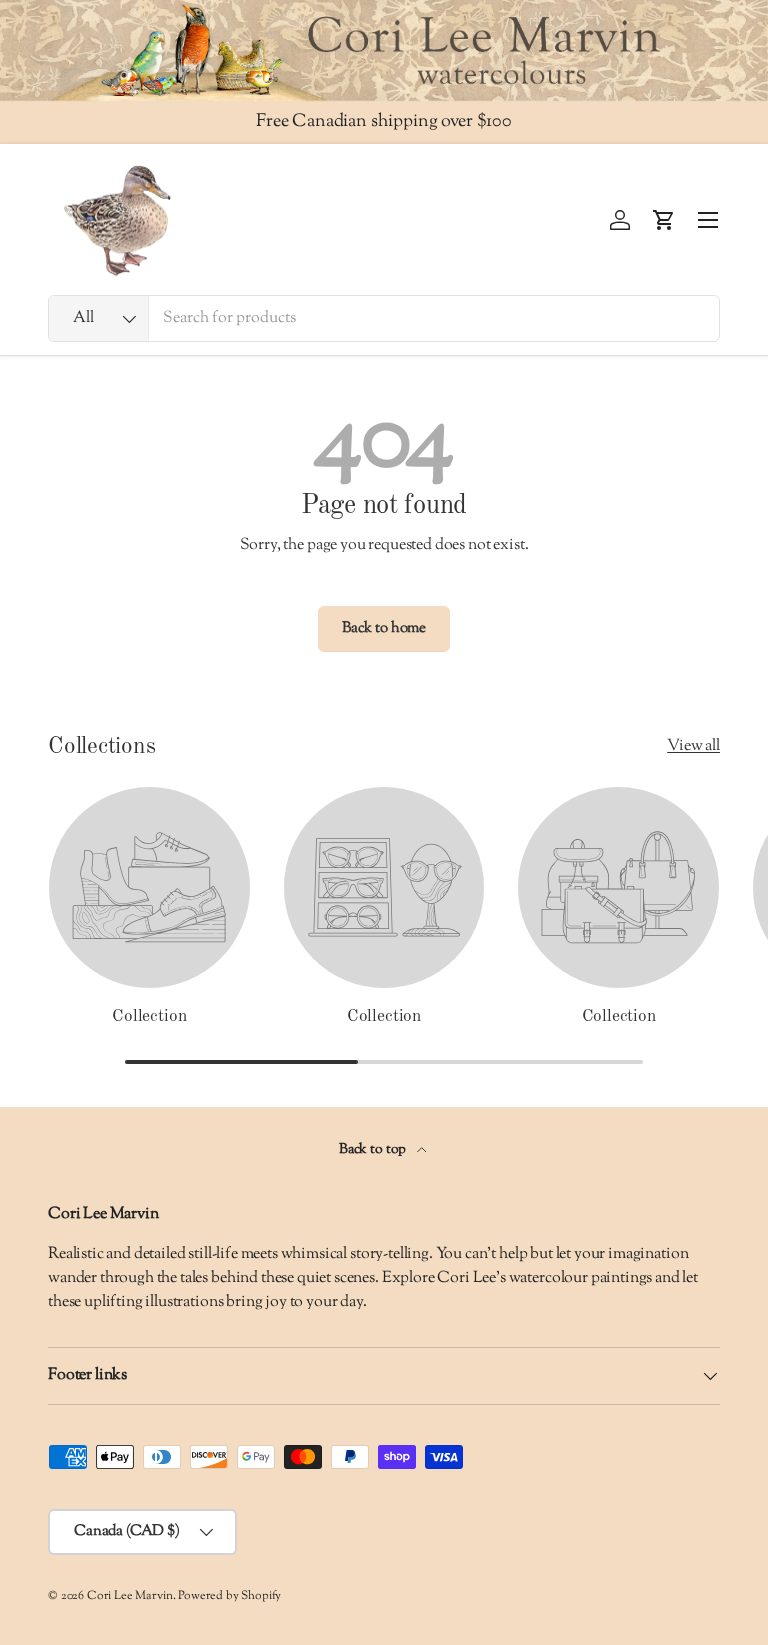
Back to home (384, 628)
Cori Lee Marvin (130, 1596)
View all (693, 746)
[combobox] (384, 318)
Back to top (374, 1149)
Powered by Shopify (229, 1596)
